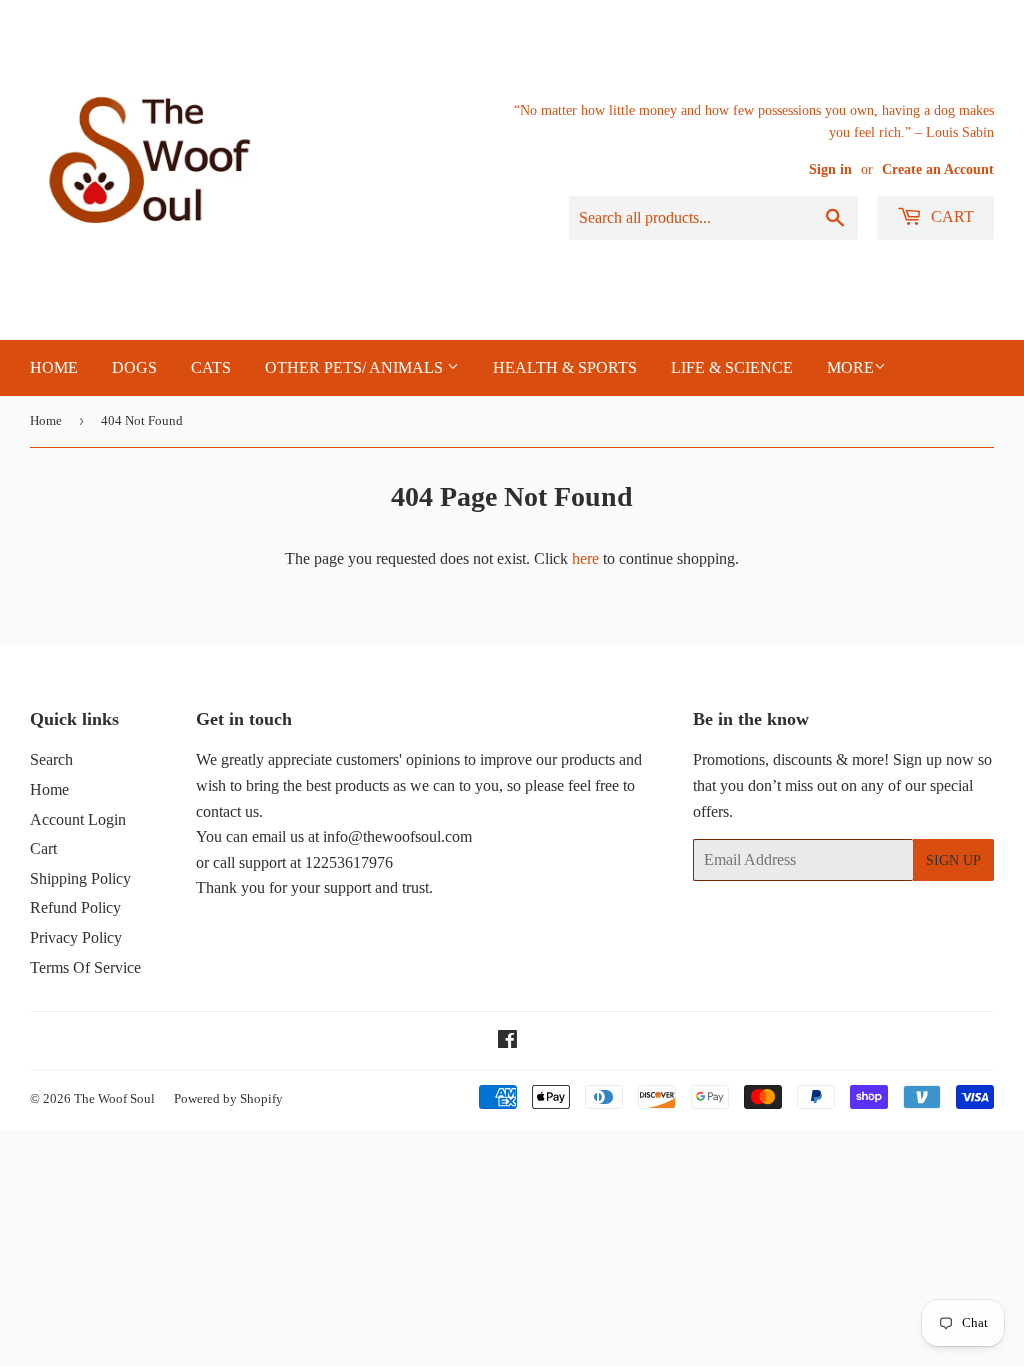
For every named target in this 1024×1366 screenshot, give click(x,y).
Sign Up (953, 860)
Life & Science (732, 367)
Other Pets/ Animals (356, 367)
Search (51, 759)
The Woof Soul (114, 1098)
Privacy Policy (76, 937)
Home (46, 420)
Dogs (134, 367)
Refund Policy (75, 907)
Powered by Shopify (228, 1098)
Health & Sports (565, 367)
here (585, 558)
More (850, 367)
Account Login (78, 819)
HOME (54, 367)
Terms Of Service (85, 967)
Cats (211, 367)
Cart (950, 216)
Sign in (830, 169)
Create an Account (938, 169)
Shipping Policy (80, 878)
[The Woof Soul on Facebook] (507, 1041)
